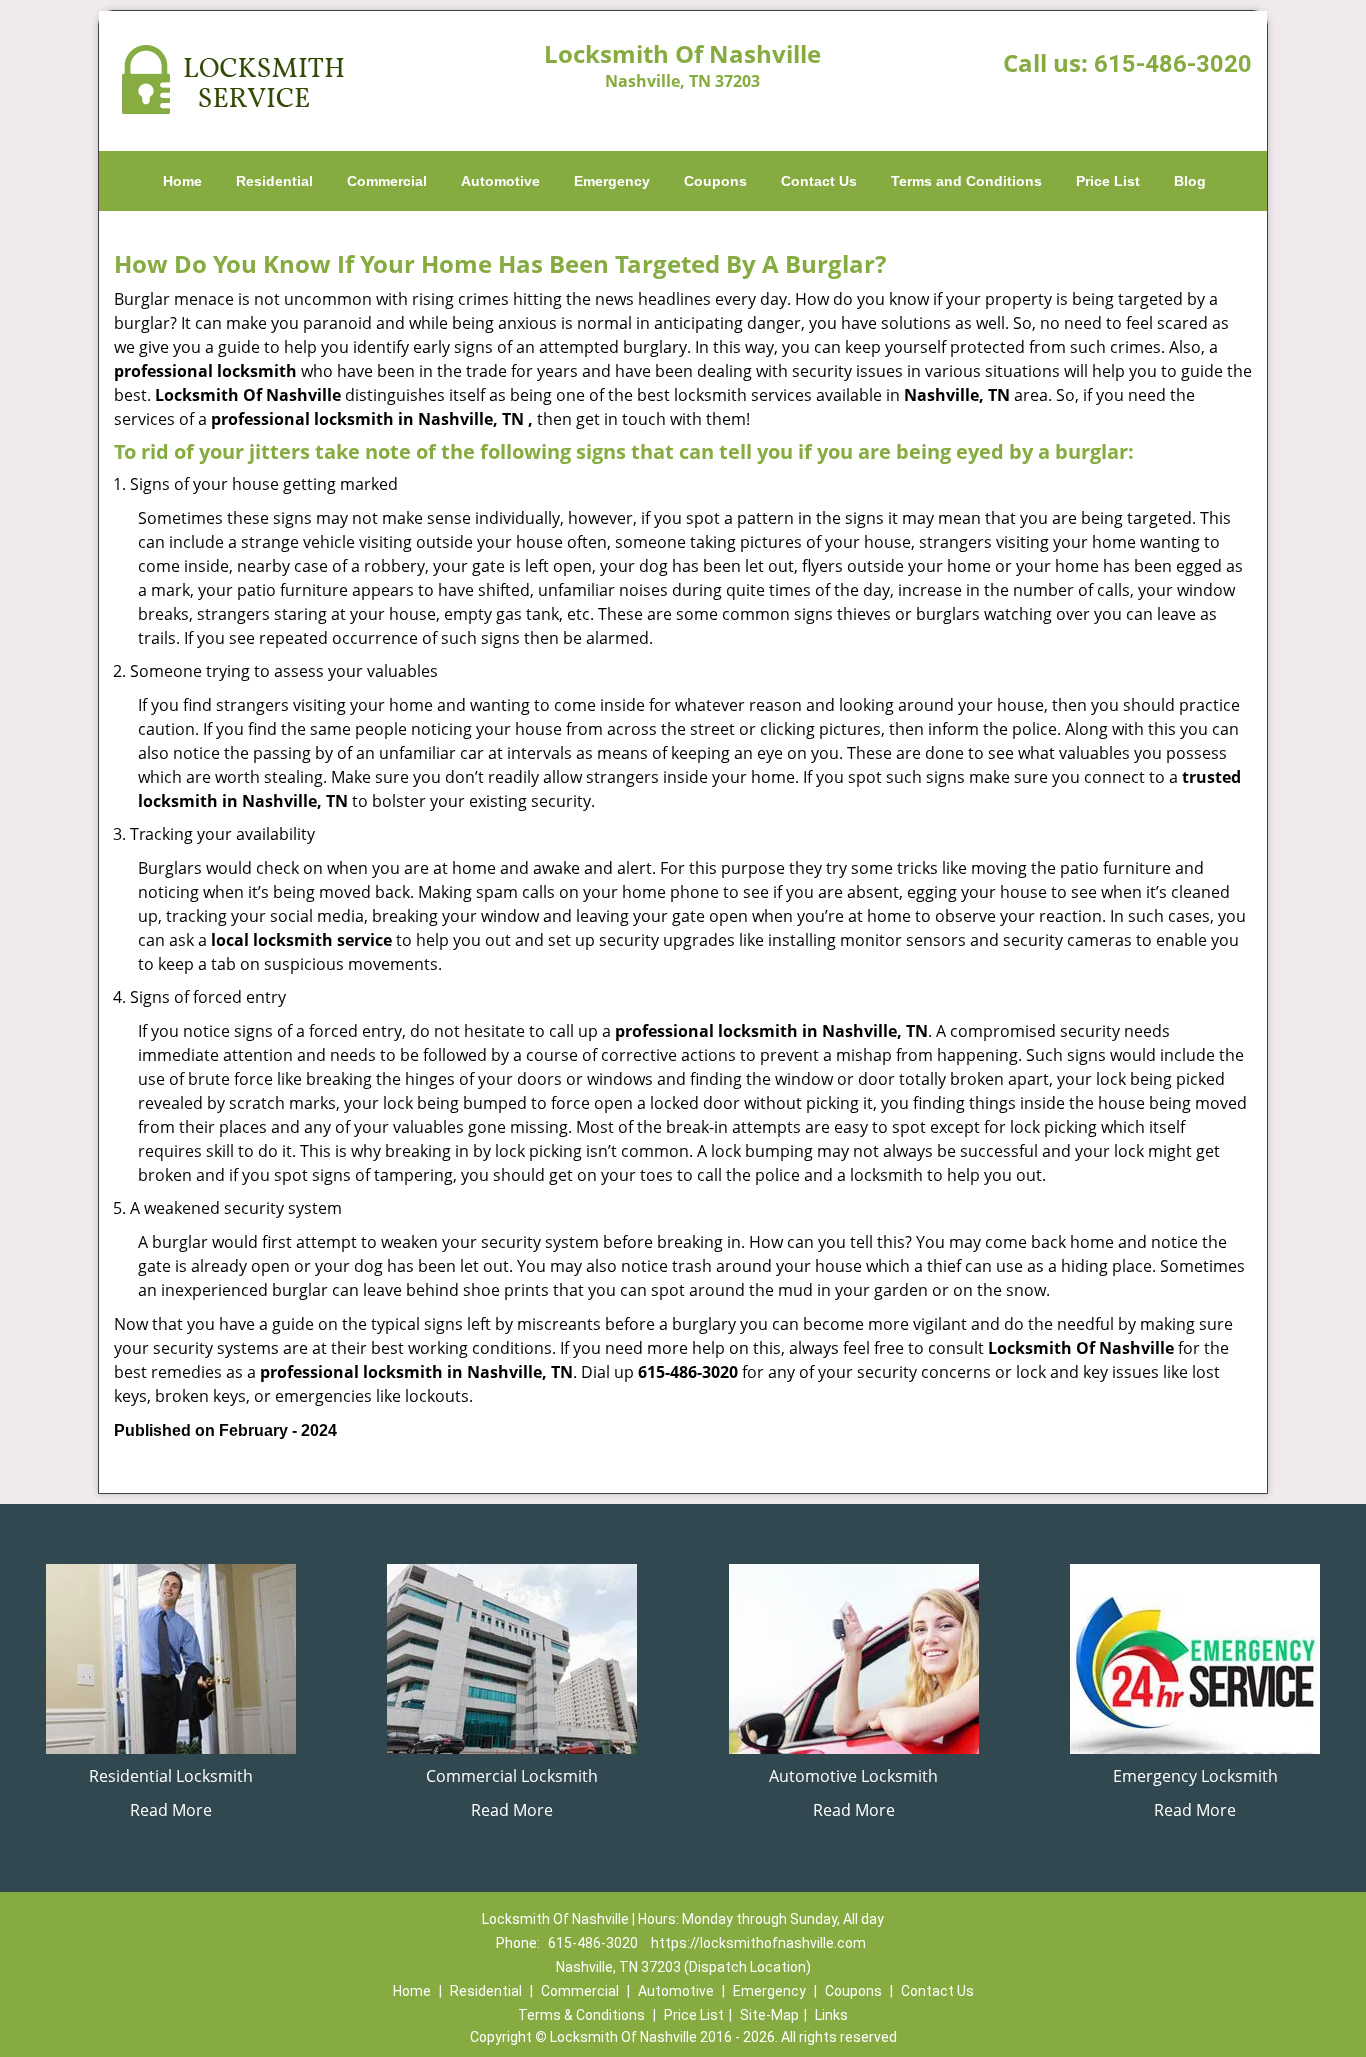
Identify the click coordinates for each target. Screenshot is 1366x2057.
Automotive (500, 181)
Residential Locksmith (171, 1776)
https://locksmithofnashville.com (758, 1943)
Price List (1108, 181)
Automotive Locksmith (853, 1776)
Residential (274, 181)
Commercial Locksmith (512, 1776)
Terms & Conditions (581, 2015)
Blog (1190, 181)
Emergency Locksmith (1195, 1776)
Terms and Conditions (966, 181)
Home (182, 181)
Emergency (612, 181)
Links (831, 2015)
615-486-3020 (1173, 64)
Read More (171, 1810)
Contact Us (819, 181)
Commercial (387, 181)
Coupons (715, 181)
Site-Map (769, 2015)
